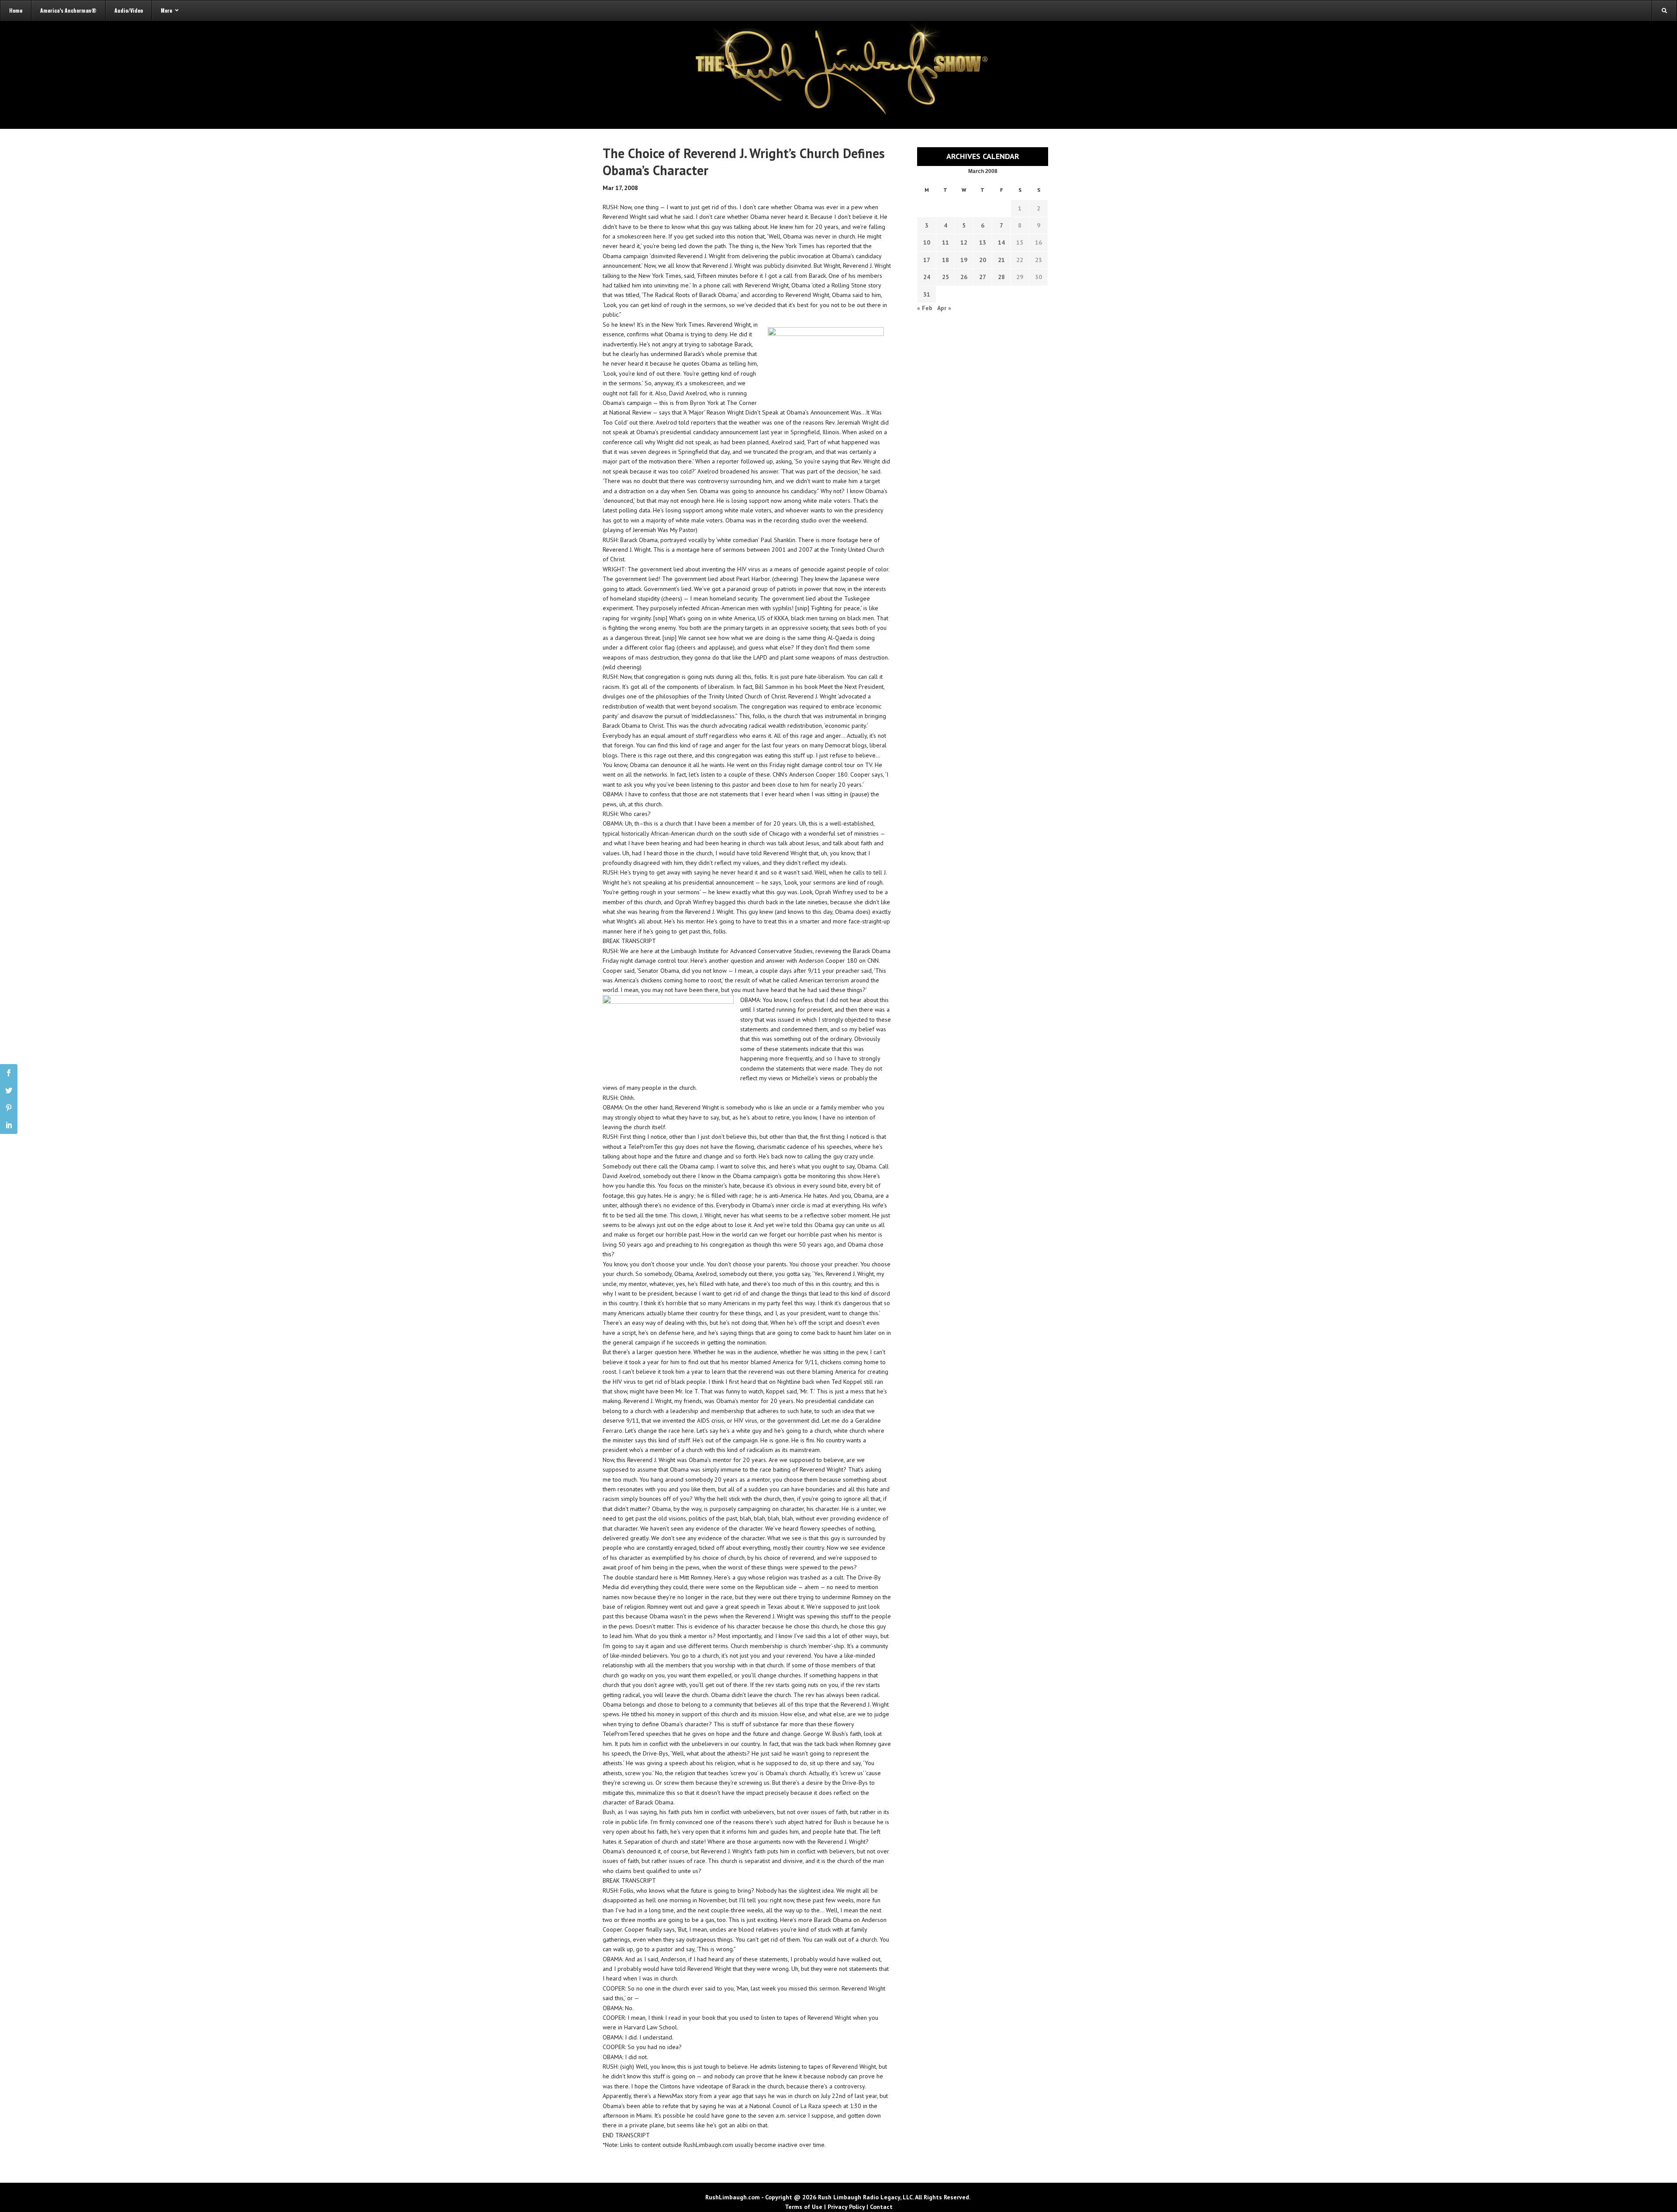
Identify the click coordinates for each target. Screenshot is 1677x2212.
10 (927, 242)
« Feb (925, 308)
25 (945, 277)
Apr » (944, 308)
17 (927, 260)
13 (983, 242)
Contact (881, 2207)
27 (983, 277)
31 (927, 294)
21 (1001, 260)
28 (1001, 277)
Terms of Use (804, 2207)
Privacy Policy (846, 2207)
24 (927, 277)
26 (964, 277)
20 (983, 260)
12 (964, 242)
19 (964, 260)
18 (945, 260)
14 (1001, 242)
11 (945, 242)
